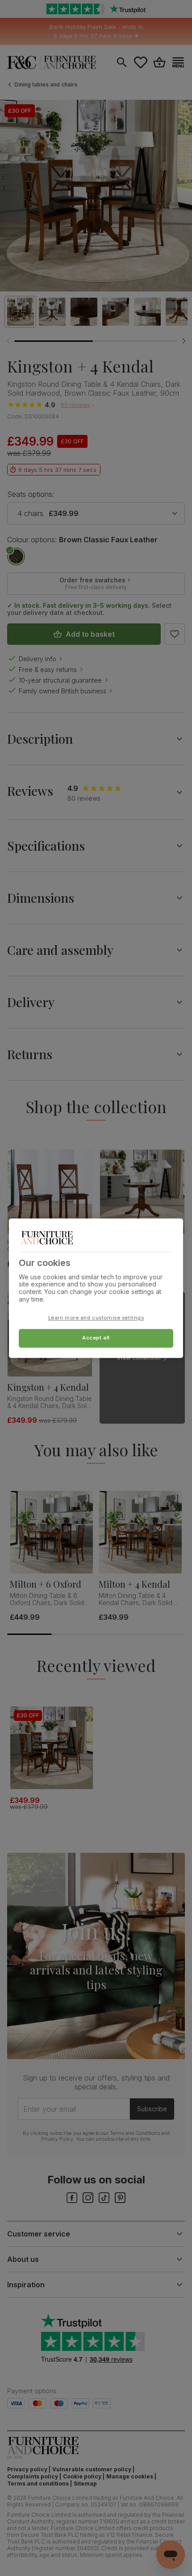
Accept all (96, 1338)
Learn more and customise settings (96, 1318)
